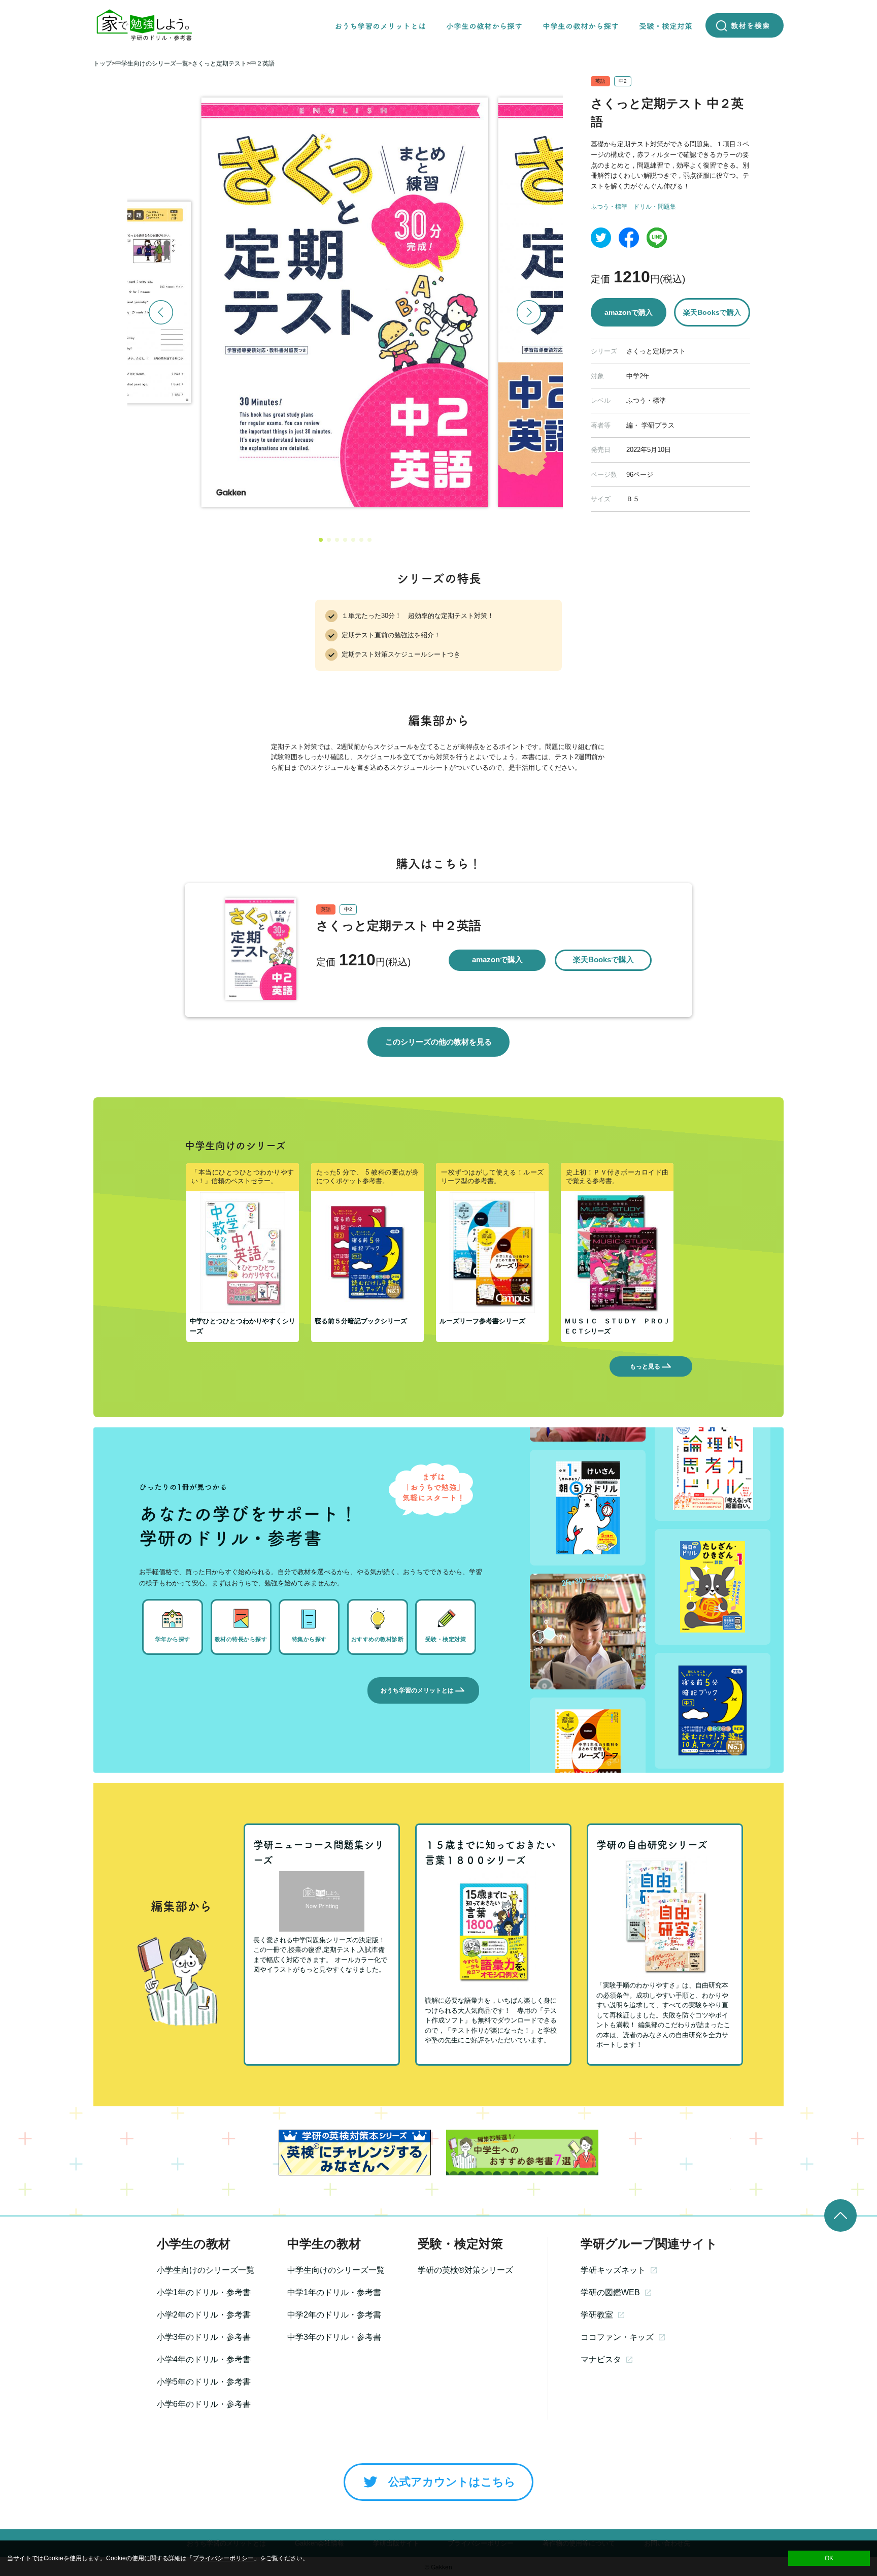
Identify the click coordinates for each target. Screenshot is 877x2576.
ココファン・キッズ (617, 2337)
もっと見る (645, 1366)
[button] (321, 540)
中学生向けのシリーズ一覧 (336, 2270)
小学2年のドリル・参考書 (204, 2315)
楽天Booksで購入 (712, 312)
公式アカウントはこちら (452, 2482)
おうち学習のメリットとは (417, 1690)
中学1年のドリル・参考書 (334, 2292)
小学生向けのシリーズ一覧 (206, 2270)
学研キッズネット (613, 2270)
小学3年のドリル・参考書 (204, 2337)
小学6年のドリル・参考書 (204, 2404)
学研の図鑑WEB (610, 2292)
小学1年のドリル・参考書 (204, 2292)
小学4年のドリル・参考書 (204, 2359)
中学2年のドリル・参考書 (334, 2315)
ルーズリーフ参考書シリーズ (482, 1321)
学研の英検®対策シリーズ (465, 2270)
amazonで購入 (629, 312)
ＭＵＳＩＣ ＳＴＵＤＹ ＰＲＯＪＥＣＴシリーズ (617, 1326)
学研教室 (597, 2315)
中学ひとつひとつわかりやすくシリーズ (243, 1326)
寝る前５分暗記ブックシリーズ (361, 1321)
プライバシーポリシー (223, 2558)
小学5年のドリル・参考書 (204, 2382)
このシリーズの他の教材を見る (438, 1042)
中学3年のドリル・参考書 (334, 2337)
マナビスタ (601, 2359)
